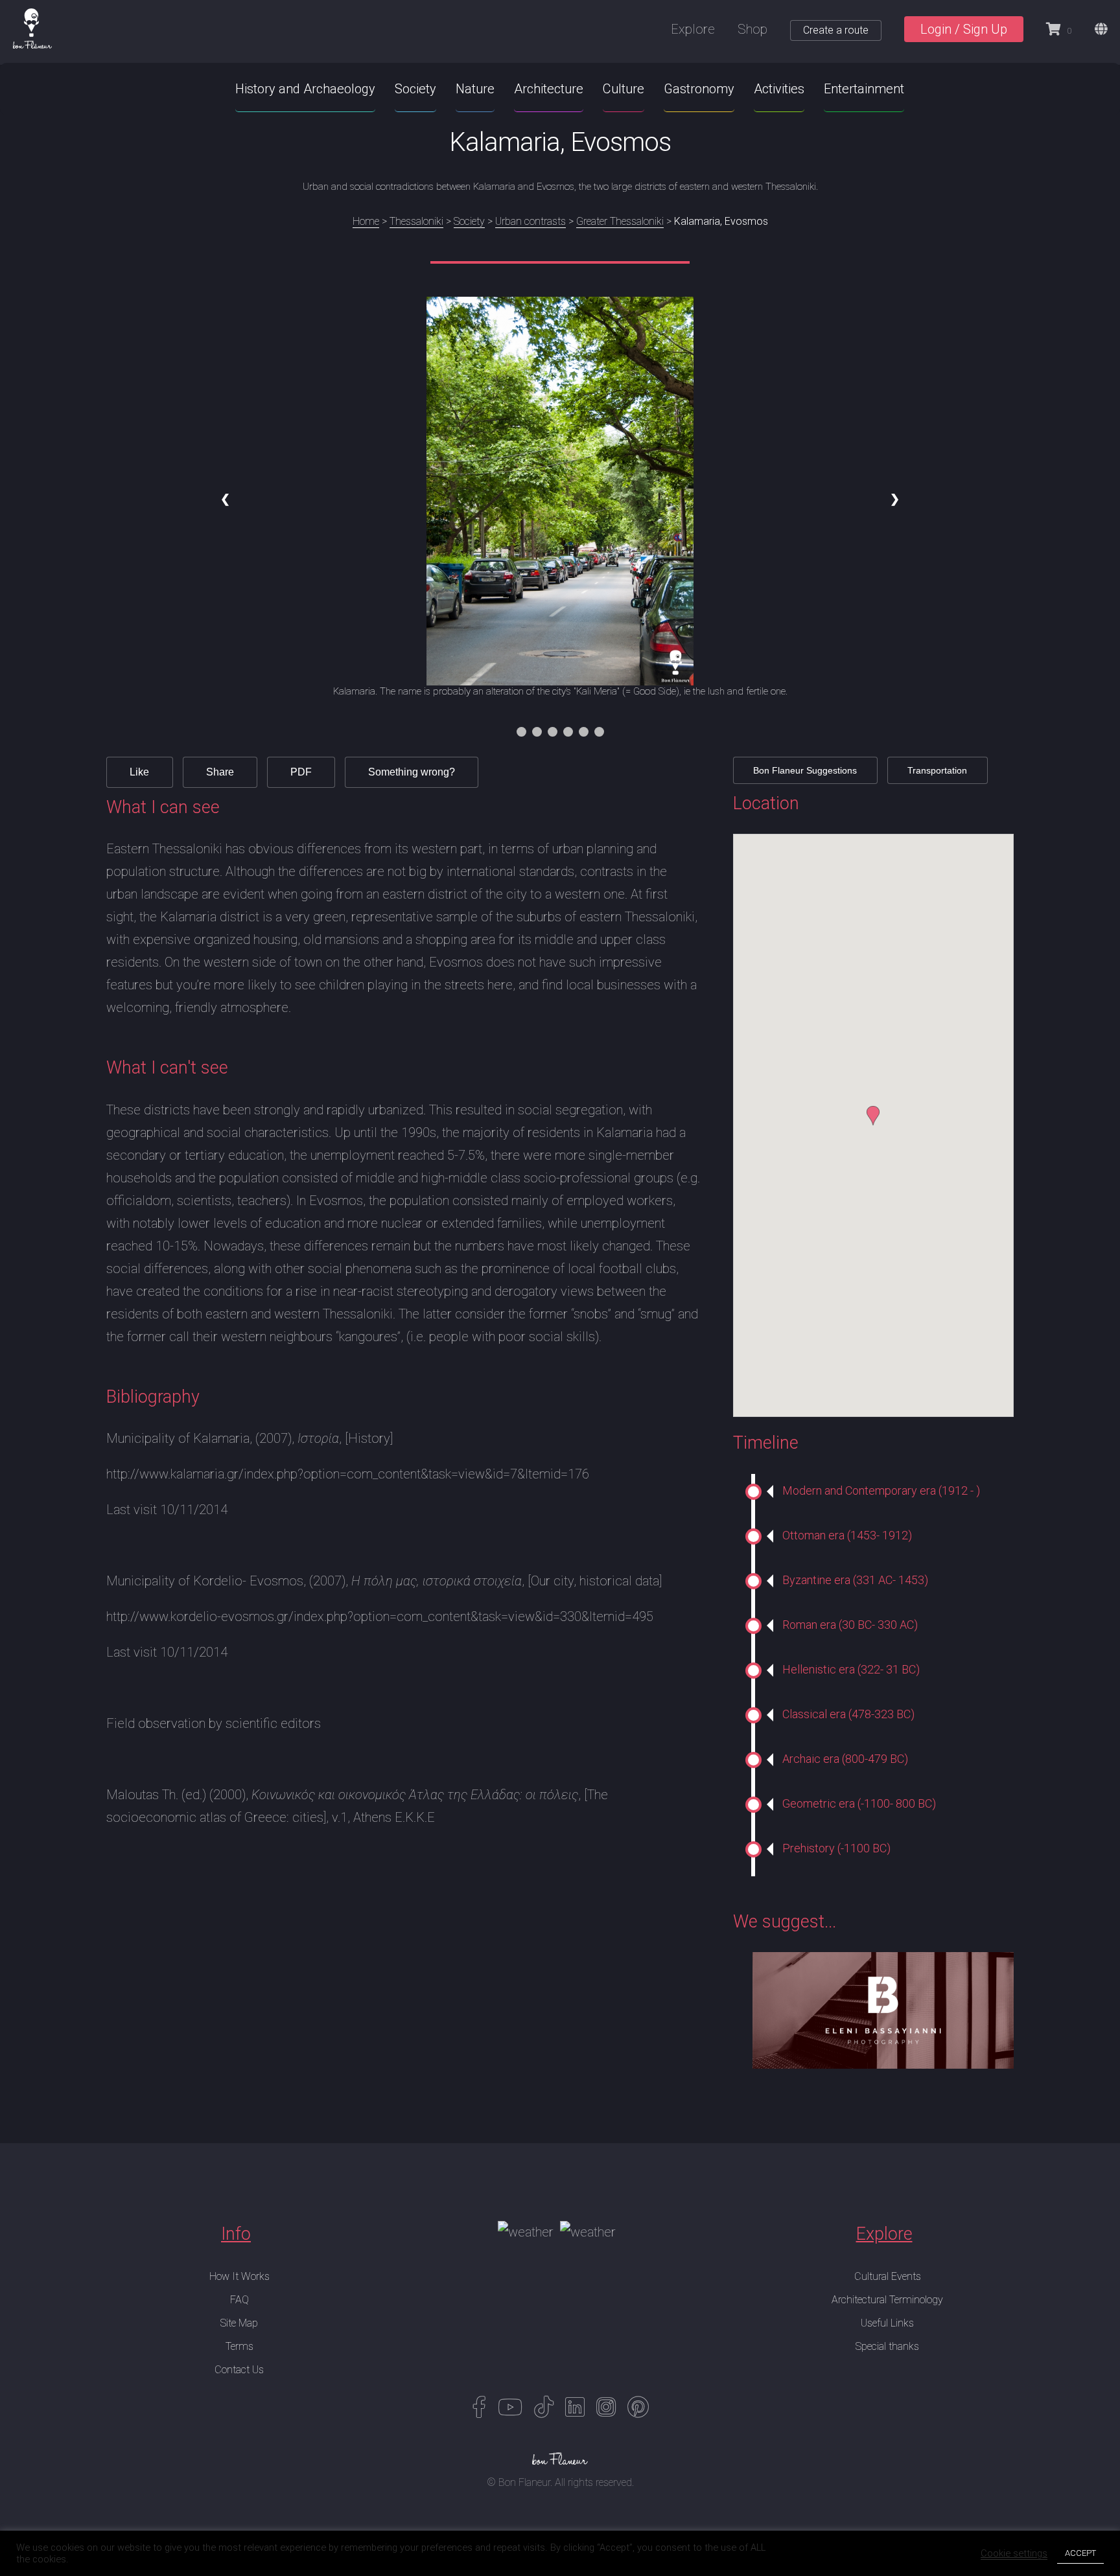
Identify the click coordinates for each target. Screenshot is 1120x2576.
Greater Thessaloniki (620, 221)
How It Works (239, 2276)
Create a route (836, 30)
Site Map (239, 2323)
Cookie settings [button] (1014, 2553)
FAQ (239, 2300)
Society (469, 221)
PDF (301, 772)
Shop (752, 29)
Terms (239, 2346)
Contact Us (239, 2370)
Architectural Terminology (887, 2300)
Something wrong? (412, 772)
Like (139, 772)
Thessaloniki (416, 221)
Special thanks (887, 2346)
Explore (693, 29)
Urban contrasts (531, 221)
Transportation (937, 770)
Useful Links (887, 2323)
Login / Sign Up (964, 29)
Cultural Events (888, 2276)
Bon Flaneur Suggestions (805, 770)
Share (220, 772)
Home (366, 221)
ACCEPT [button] (1080, 2553)
